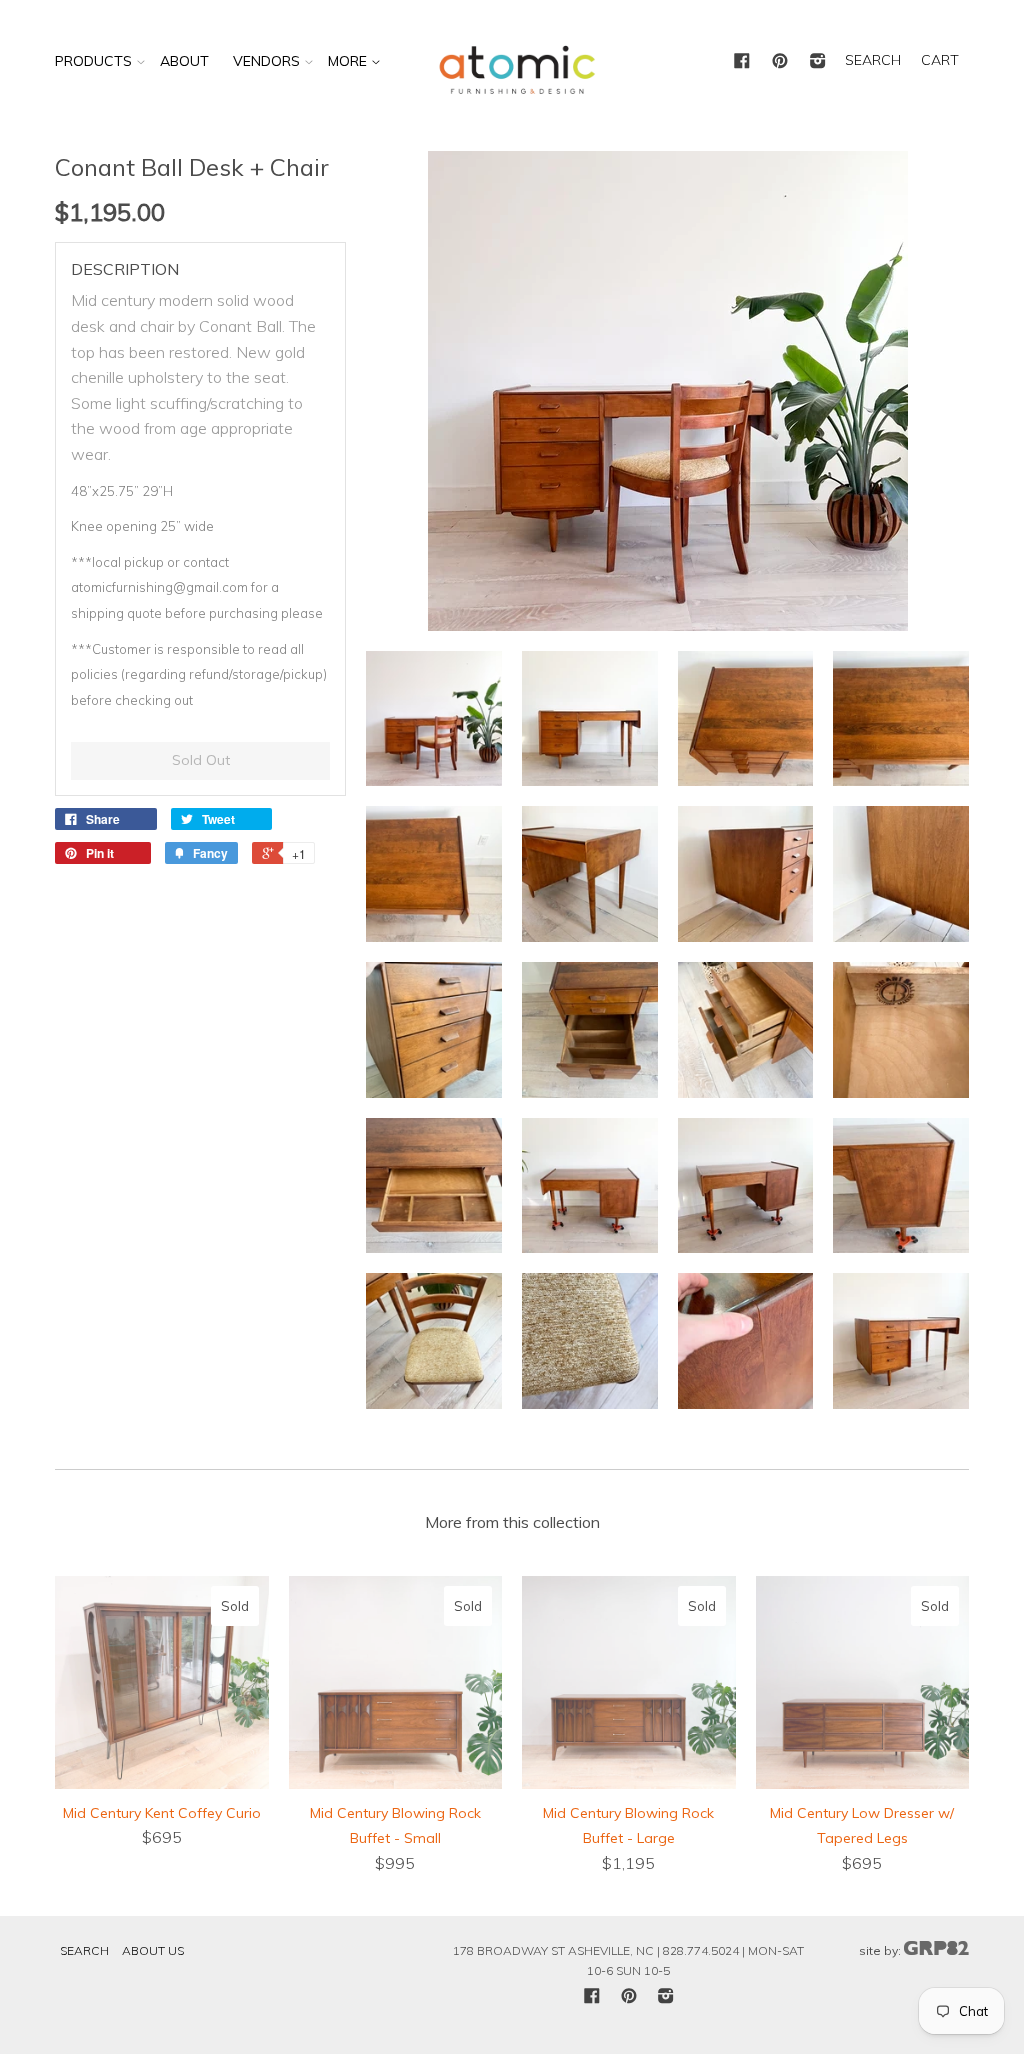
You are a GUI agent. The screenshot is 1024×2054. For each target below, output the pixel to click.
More (349, 61)
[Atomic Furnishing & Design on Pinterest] (780, 62)
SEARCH (873, 60)
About (184, 61)
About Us (153, 1950)
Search (84, 1950)
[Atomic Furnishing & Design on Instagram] (818, 62)
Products (93, 61)
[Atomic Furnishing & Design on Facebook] (742, 62)
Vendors (266, 61)
